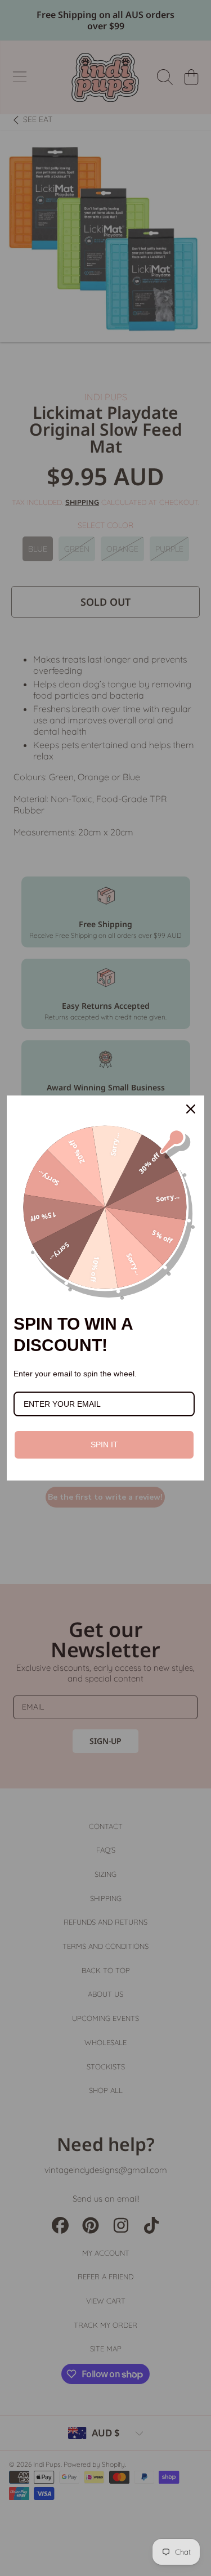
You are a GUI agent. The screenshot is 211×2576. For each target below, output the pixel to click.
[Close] (191, 1109)
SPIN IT (104, 1444)
